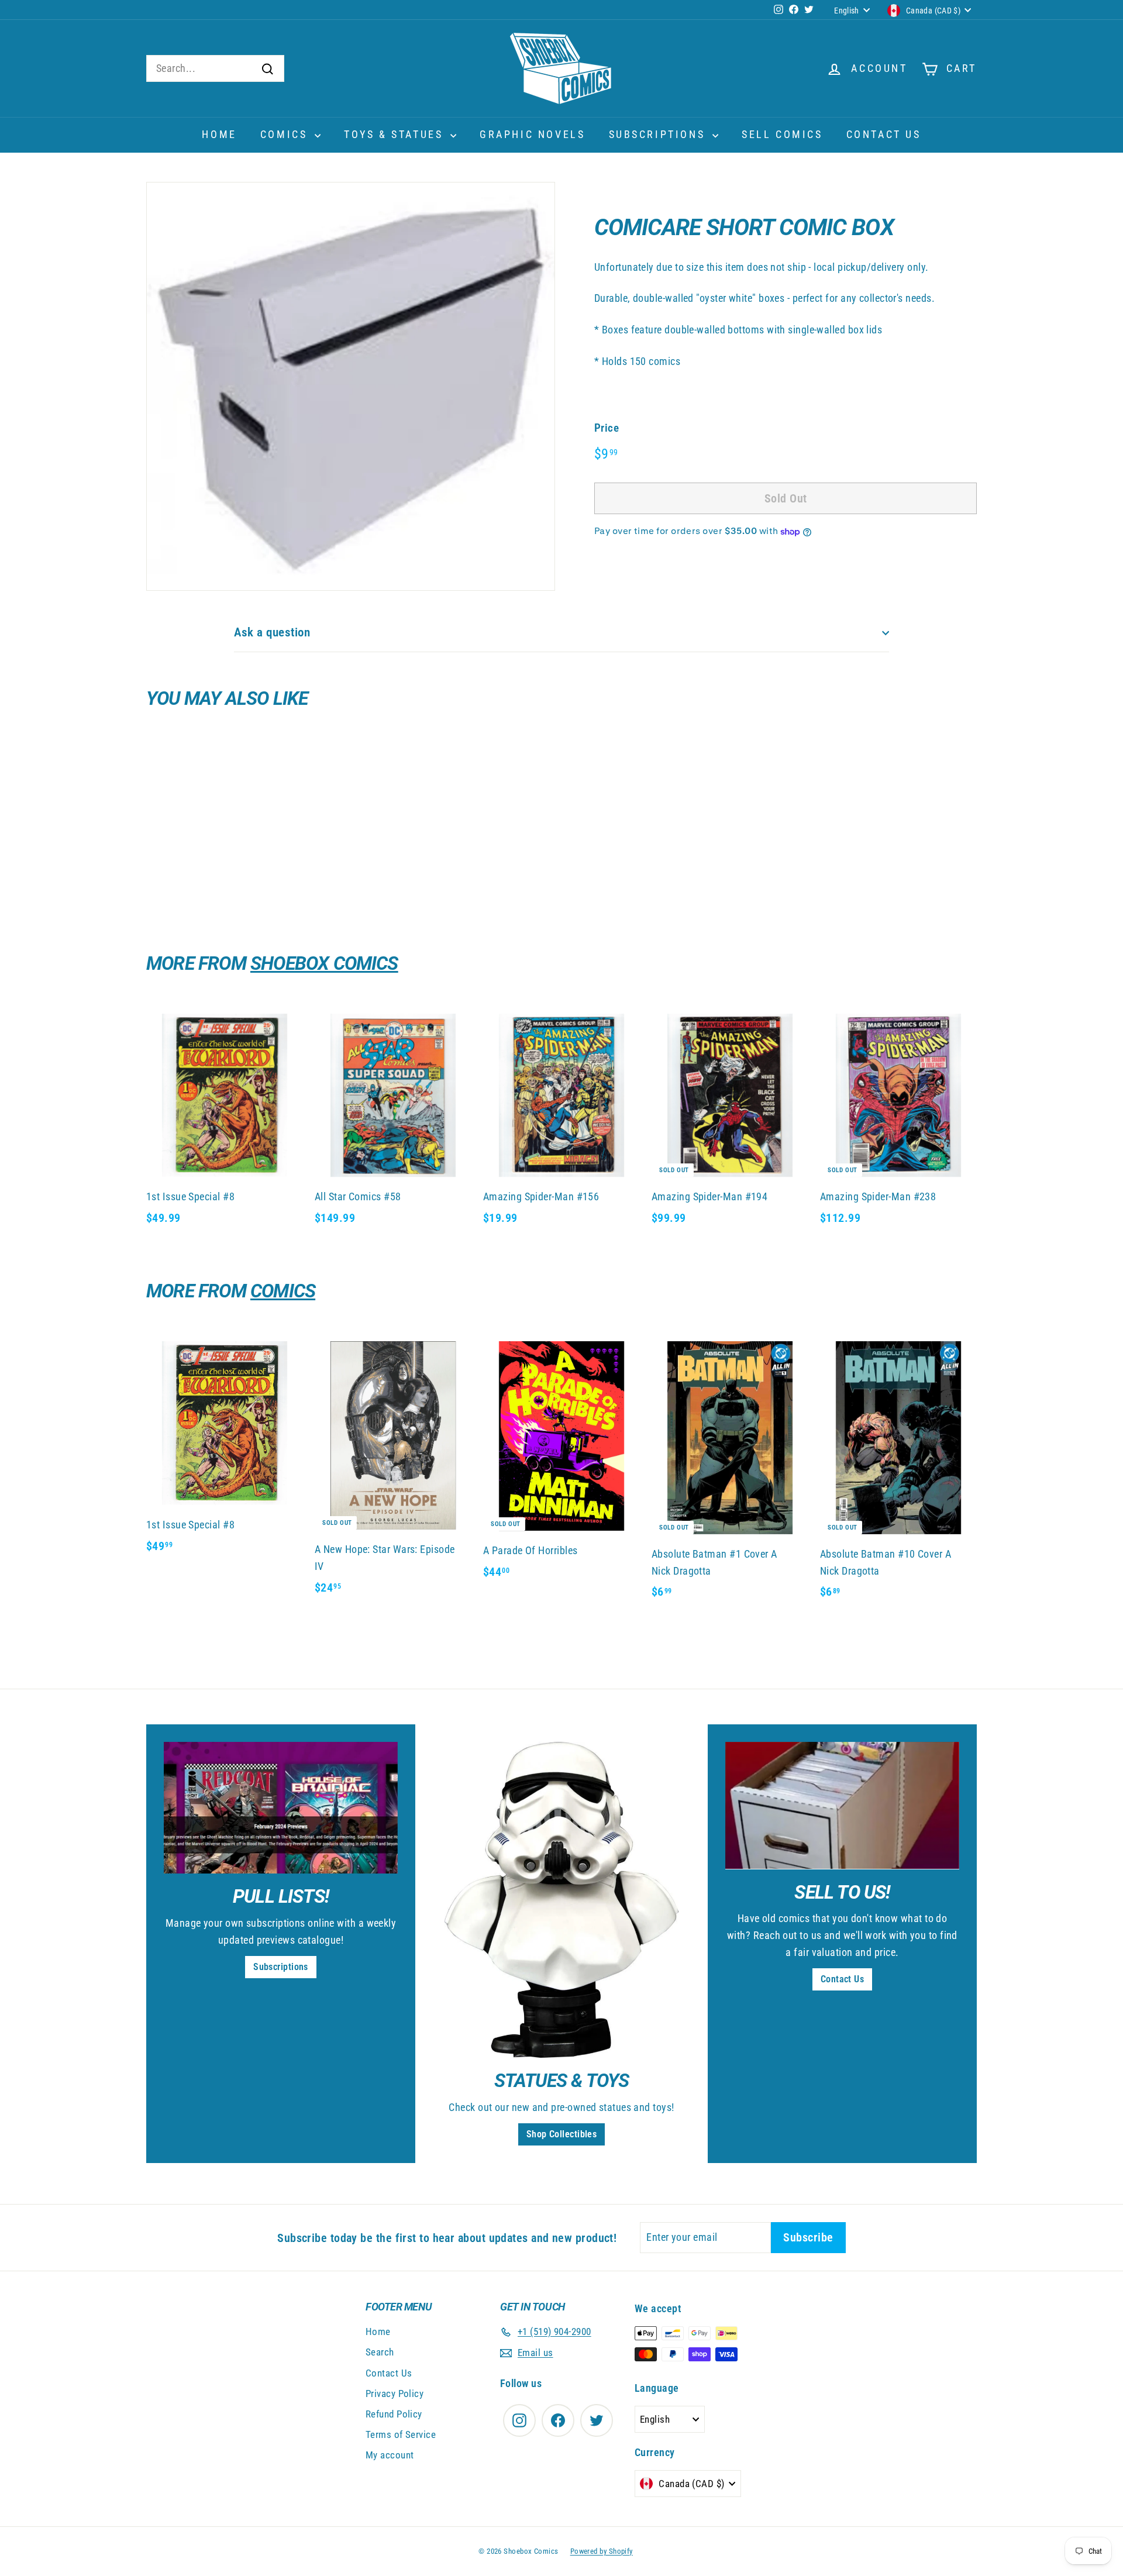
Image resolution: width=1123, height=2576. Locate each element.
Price (607, 428)
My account (390, 2455)
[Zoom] (351, 386)
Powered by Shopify (602, 2551)
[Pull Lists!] (281, 1808)
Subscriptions (659, 134)
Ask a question (272, 632)
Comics (286, 134)
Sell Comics (782, 134)
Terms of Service (401, 2434)
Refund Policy (394, 2414)
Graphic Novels (532, 134)
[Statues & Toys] (561, 1900)
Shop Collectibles (562, 2134)
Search (380, 2352)
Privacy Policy (395, 2394)
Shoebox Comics (324, 963)
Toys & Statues (396, 134)
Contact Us (884, 134)
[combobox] (215, 69)
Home (219, 134)
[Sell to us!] (842, 1805)
